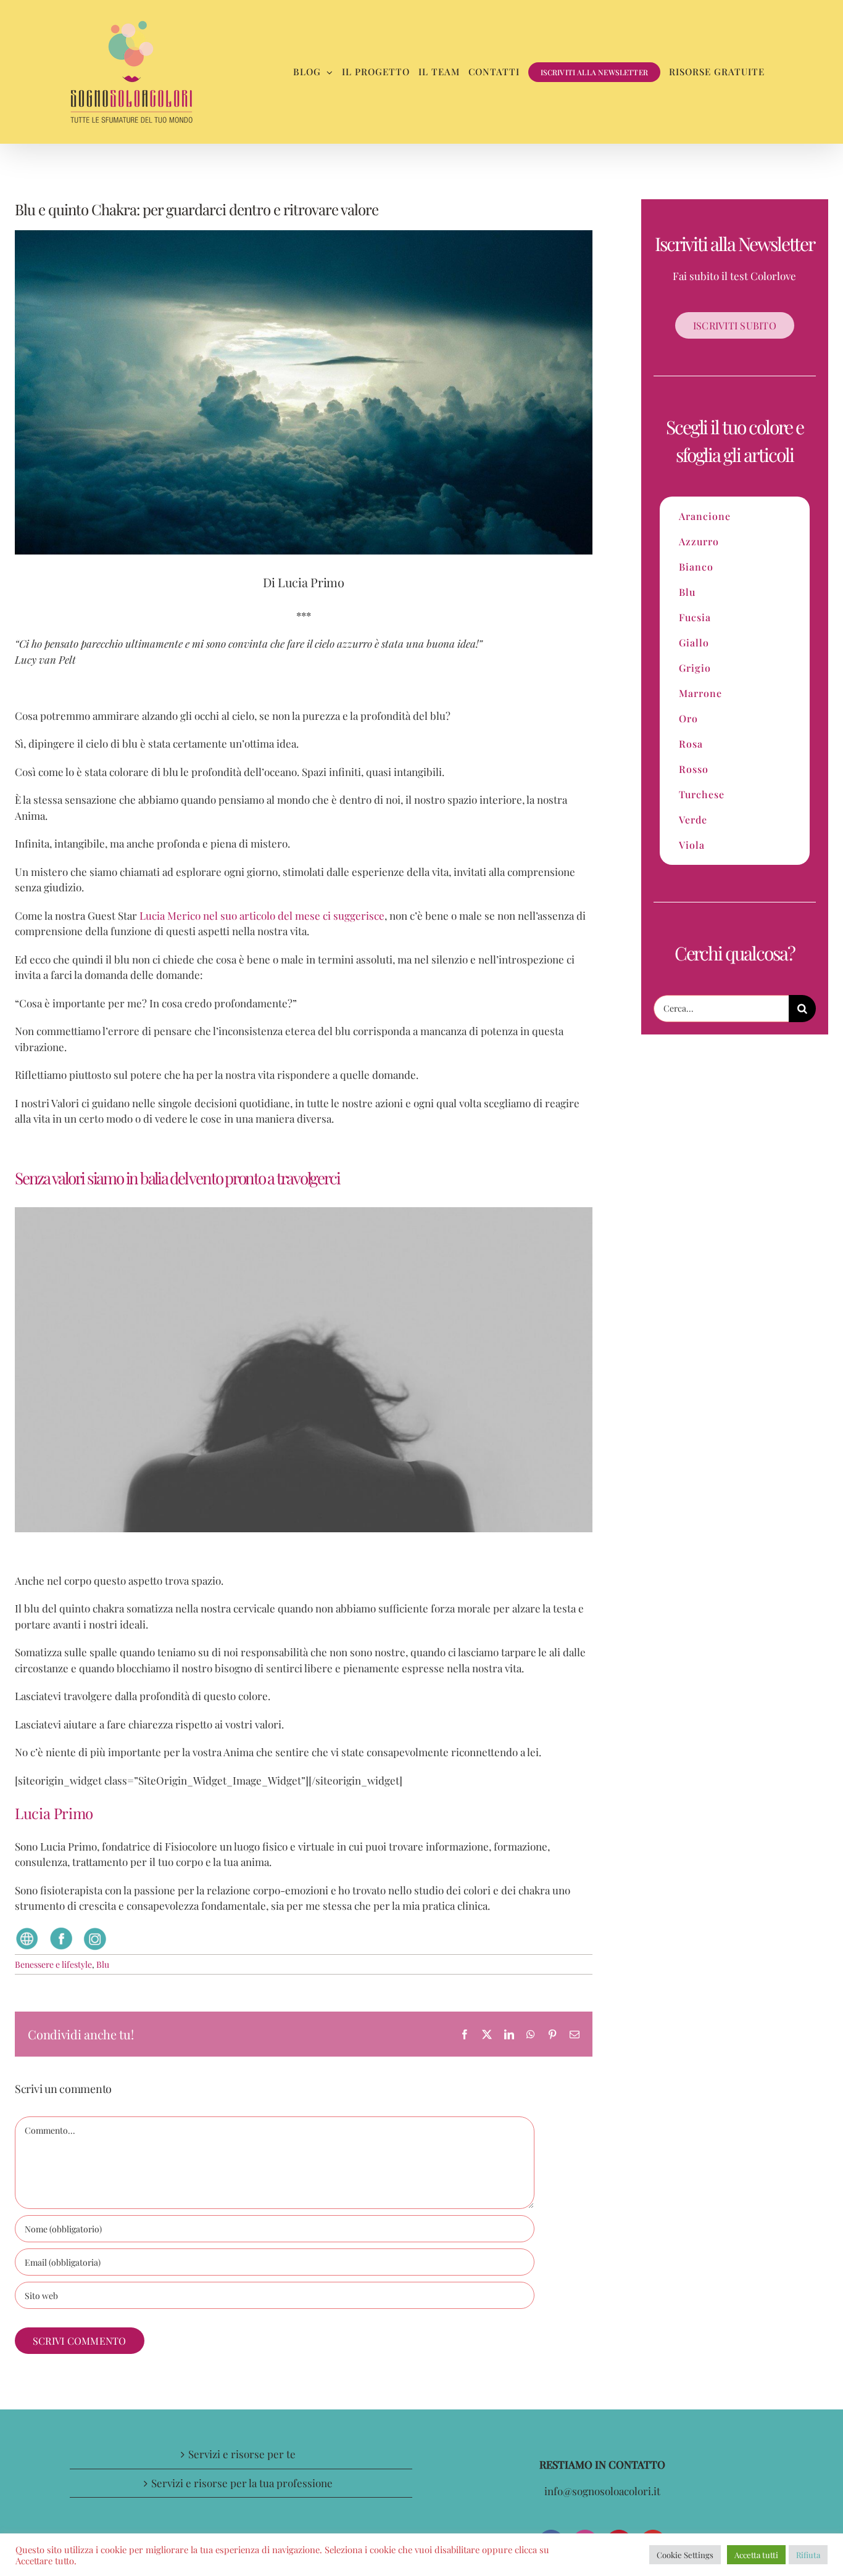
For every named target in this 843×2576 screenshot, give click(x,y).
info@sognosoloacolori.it (602, 2491)
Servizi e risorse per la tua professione (242, 2483)
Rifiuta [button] (808, 2555)
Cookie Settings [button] (685, 2555)
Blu (103, 1964)
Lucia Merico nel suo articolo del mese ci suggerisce (262, 915)
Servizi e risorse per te (242, 2454)
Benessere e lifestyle (53, 1964)
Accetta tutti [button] (756, 2555)
